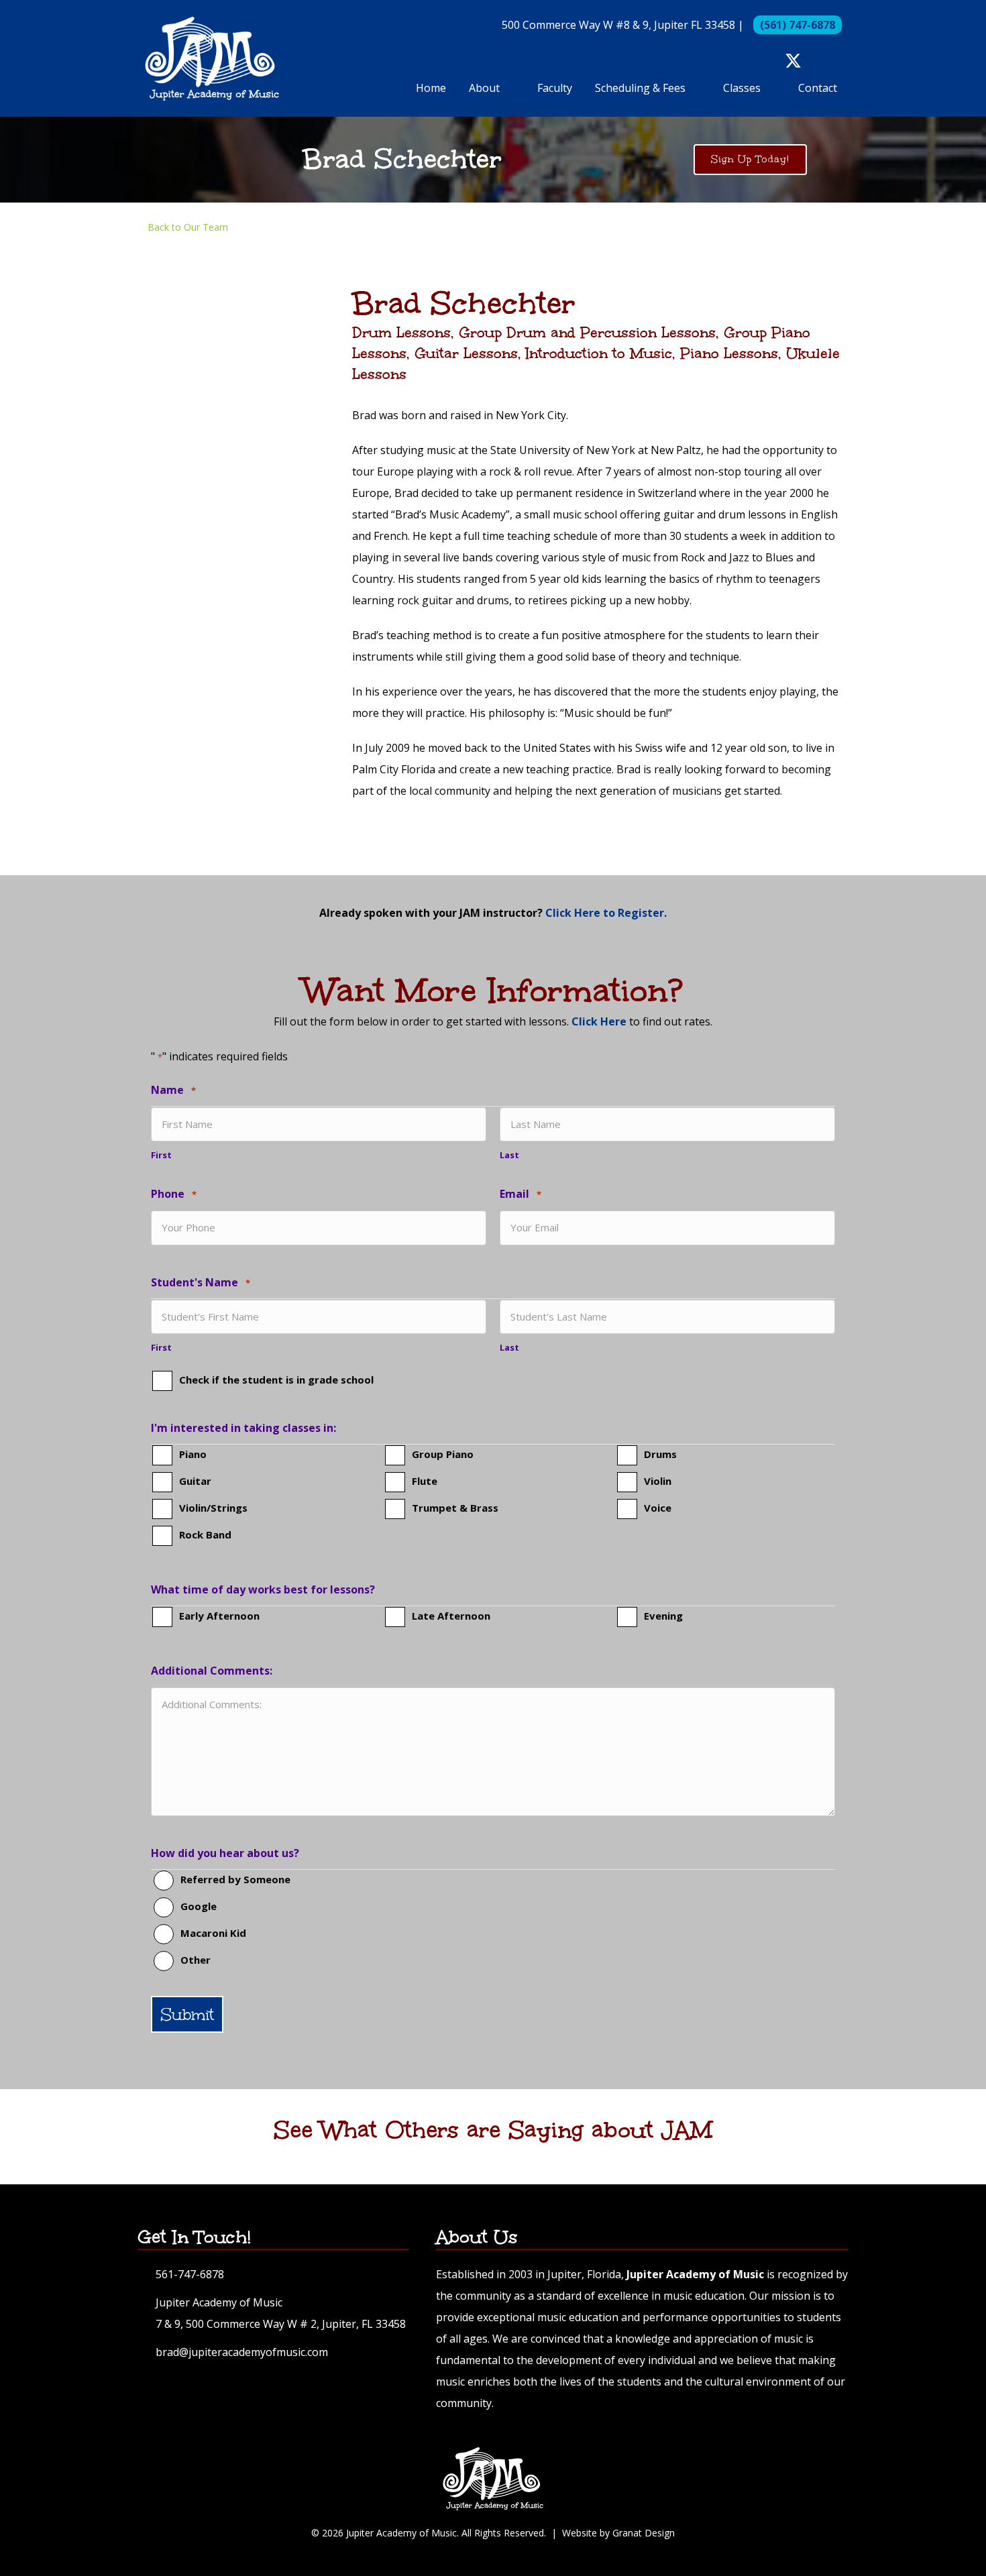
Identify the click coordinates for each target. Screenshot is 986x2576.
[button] (770, 61)
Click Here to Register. (606, 913)
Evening (663, 1616)
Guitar (195, 1481)
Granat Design (644, 2533)
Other (196, 1960)
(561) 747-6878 (798, 25)
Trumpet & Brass (455, 1508)
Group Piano (443, 1454)
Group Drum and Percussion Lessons (587, 332)
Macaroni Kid (213, 1933)
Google (199, 1906)
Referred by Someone (235, 1879)
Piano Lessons (729, 353)
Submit (187, 2014)
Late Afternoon (451, 1616)
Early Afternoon (219, 1616)
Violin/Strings (213, 1508)
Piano (193, 1454)
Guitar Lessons (466, 353)
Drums (660, 1454)
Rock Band (205, 1534)
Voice (658, 1508)
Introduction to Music (599, 353)
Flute (425, 1481)
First (161, 1155)
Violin (658, 1481)
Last (509, 1155)
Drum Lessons (401, 332)
